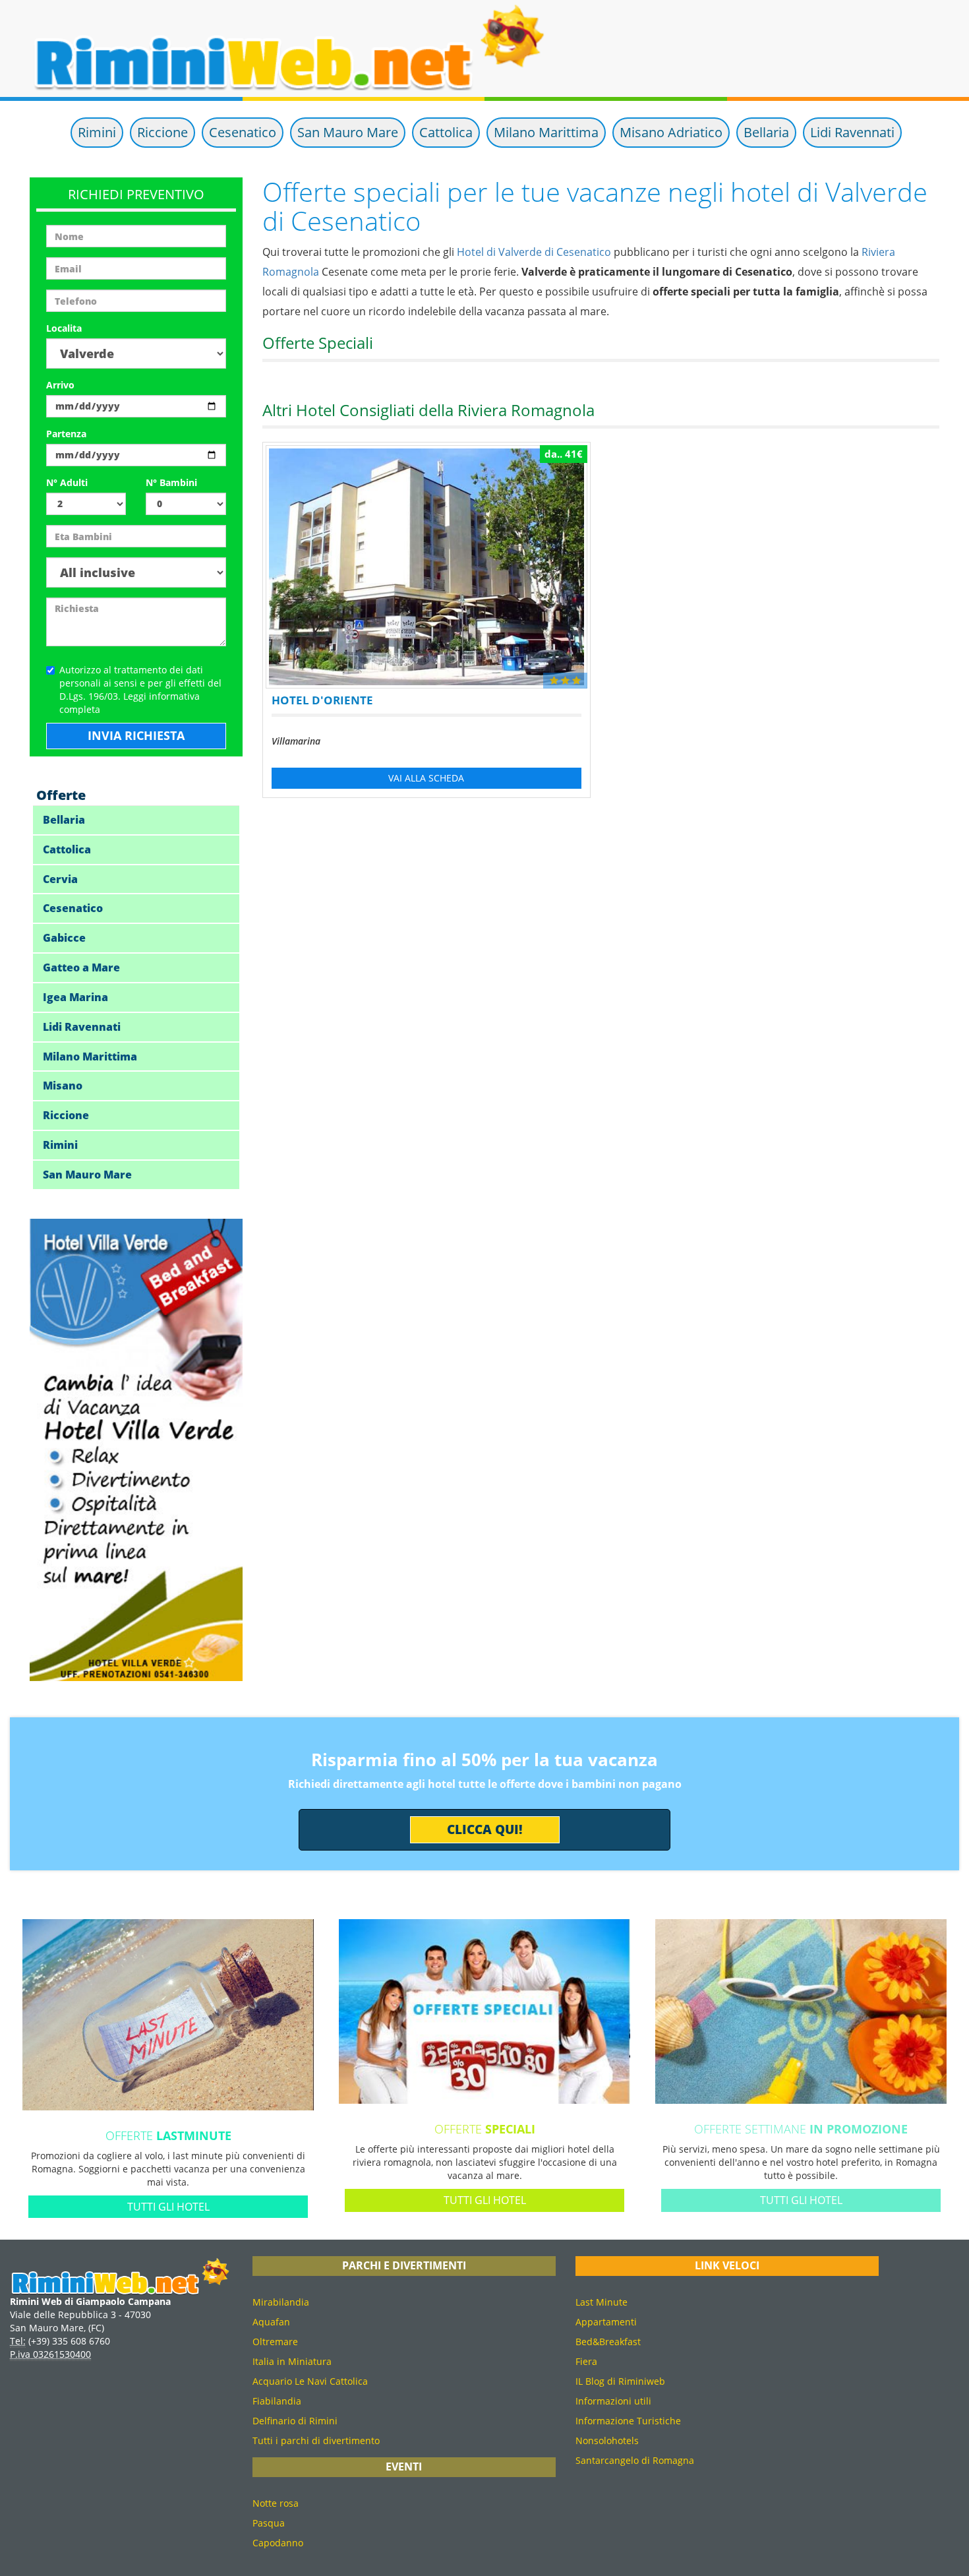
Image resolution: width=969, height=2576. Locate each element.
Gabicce (64, 938)
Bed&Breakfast (608, 2342)
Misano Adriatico (671, 132)
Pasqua (269, 2523)
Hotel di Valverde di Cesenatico (534, 252)
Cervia (60, 879)
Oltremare (275, 2342)
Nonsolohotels (607, 2440)
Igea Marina (75, 997)
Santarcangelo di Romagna (635, 2460)
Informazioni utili (613, 2401)
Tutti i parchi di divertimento (316, 2440)
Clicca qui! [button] (485, 1829)
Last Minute (602, 2302)
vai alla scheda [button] (426, 778)
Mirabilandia (281, 2302)
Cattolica (446, 132)
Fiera (586, 2361)
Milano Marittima (546, 132)
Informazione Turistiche (628, 2421)
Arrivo (60, 385)
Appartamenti (606, 2322)
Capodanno (278, 2543)
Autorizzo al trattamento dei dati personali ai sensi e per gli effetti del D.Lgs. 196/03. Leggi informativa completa (140, 690)
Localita (64, 328)
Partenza (66, 434)
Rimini (97, 132)
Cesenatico (243, 132)
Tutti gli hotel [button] (168, 2207)
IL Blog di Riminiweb (620, 2381)
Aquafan (271, 2322)
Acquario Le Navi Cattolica (310, 2381)
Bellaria (766, 132)
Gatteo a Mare (81, 967)
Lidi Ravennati (852, 132)
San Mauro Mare (348, 132)
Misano (63, 1086)
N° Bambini (171, 482)
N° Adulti (67, 482)
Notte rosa (276, 2503)
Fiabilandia (277, 2401)
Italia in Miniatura (292, 2361)
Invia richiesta (136, 735)
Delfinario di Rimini (295, 2421)
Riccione (162, 132)
